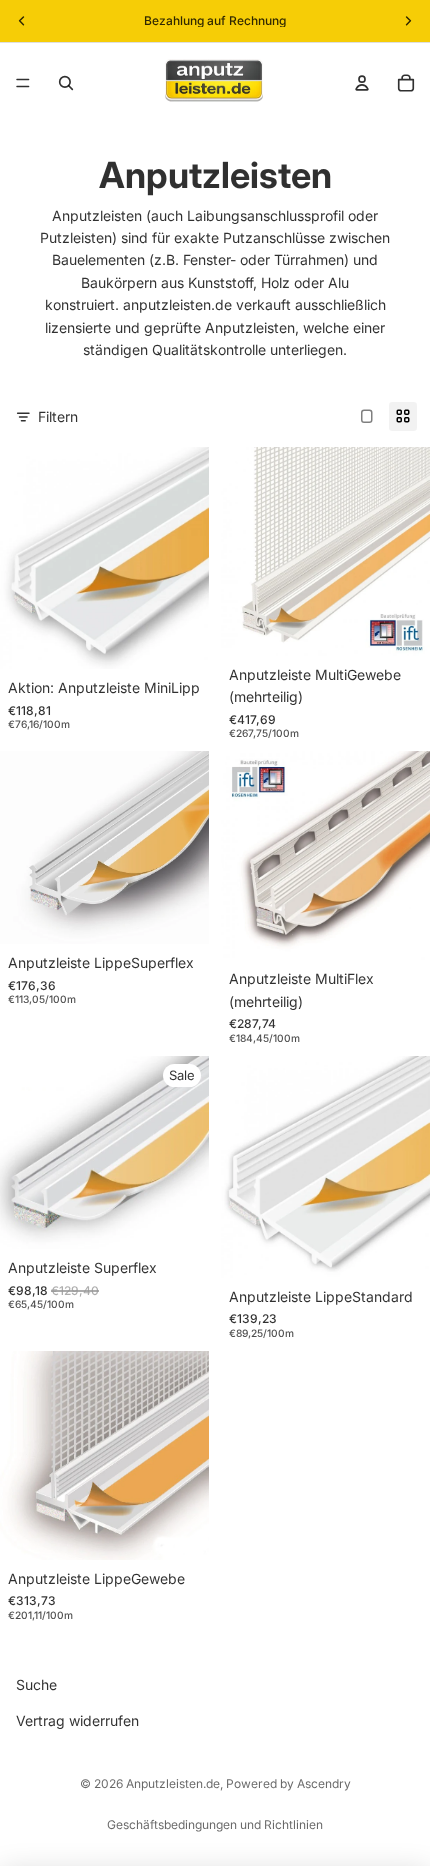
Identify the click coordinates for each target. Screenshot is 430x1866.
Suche (36, 1684)
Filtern (58, 416)
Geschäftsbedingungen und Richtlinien (215, 1824)
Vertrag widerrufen (77, 1721)
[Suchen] (66, 83)
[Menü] (23, 83)
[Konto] (362, 83)
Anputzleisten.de (173, 1783)
